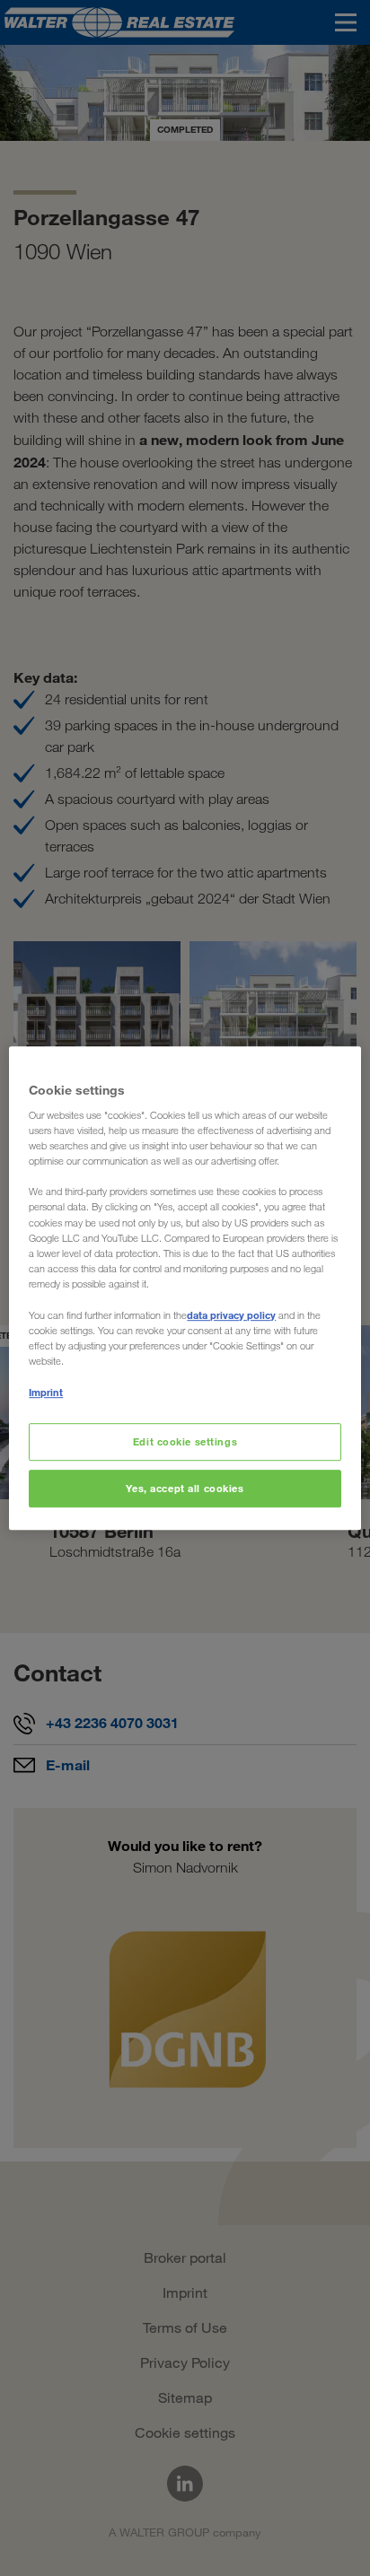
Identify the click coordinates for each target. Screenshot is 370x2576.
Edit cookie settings (185, 1441)
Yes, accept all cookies (185, 1488)
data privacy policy (231, 1315)
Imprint (46, 1392)
